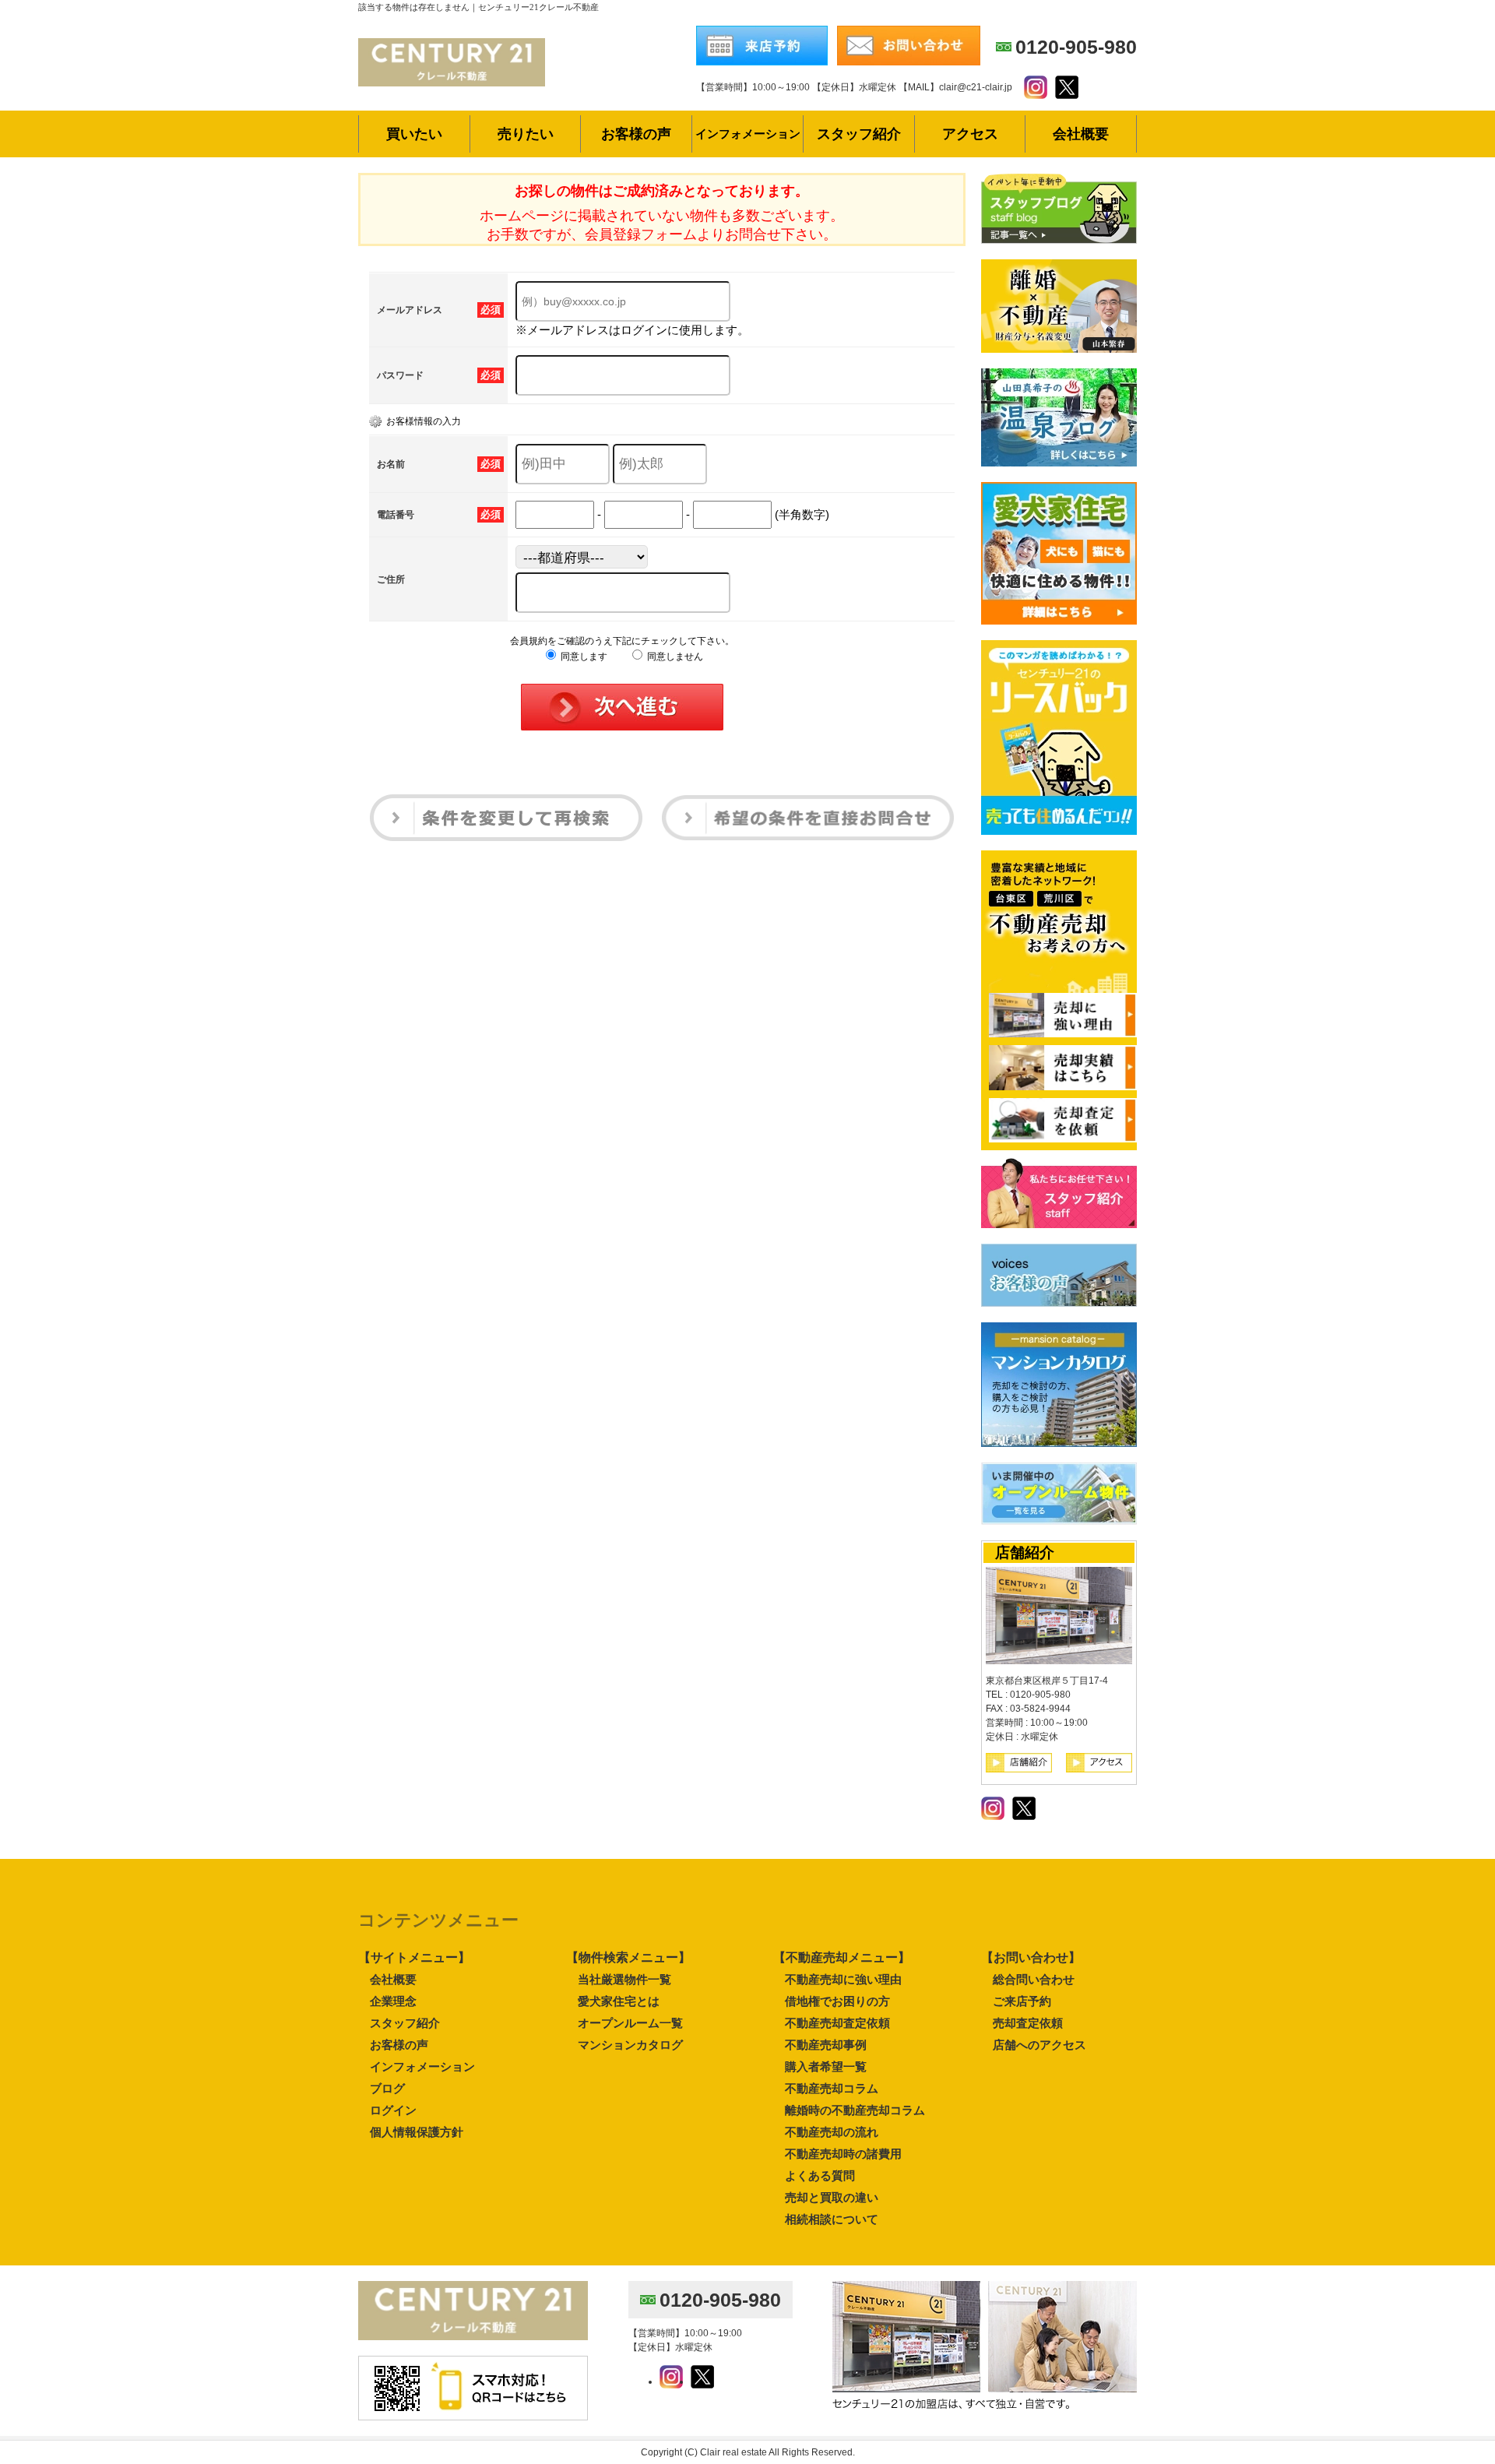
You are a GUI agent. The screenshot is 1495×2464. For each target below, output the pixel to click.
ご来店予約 (1022, 2001)
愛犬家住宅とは (619, 2001)
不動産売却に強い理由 (843, 1979)
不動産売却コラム (832, 2088)
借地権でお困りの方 (837, 2001)
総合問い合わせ (1034, 1979)
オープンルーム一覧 (630, 2023)
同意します (583, 656)
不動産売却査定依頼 (837, 2023)
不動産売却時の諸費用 (843, 2154)
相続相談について (832, 2219)
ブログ (387, 2088)
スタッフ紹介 (405, 2023)
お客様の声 (399, 2045)
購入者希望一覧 (826, 2066)
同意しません (674, 656)
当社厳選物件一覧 (624, 1979)
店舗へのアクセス (1039, 2045)
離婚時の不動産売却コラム (855, 2110)
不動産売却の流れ (832, 2132)
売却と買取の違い (832, 2197)
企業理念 (393, 2001)
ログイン (393, 2110)
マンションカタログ (630, 2045)
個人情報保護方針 (417, 2132)
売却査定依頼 (1028, 2023)
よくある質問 (820, 2175)
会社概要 (393, 1979)
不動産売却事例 (826, 2045)
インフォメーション (422, 2066)
